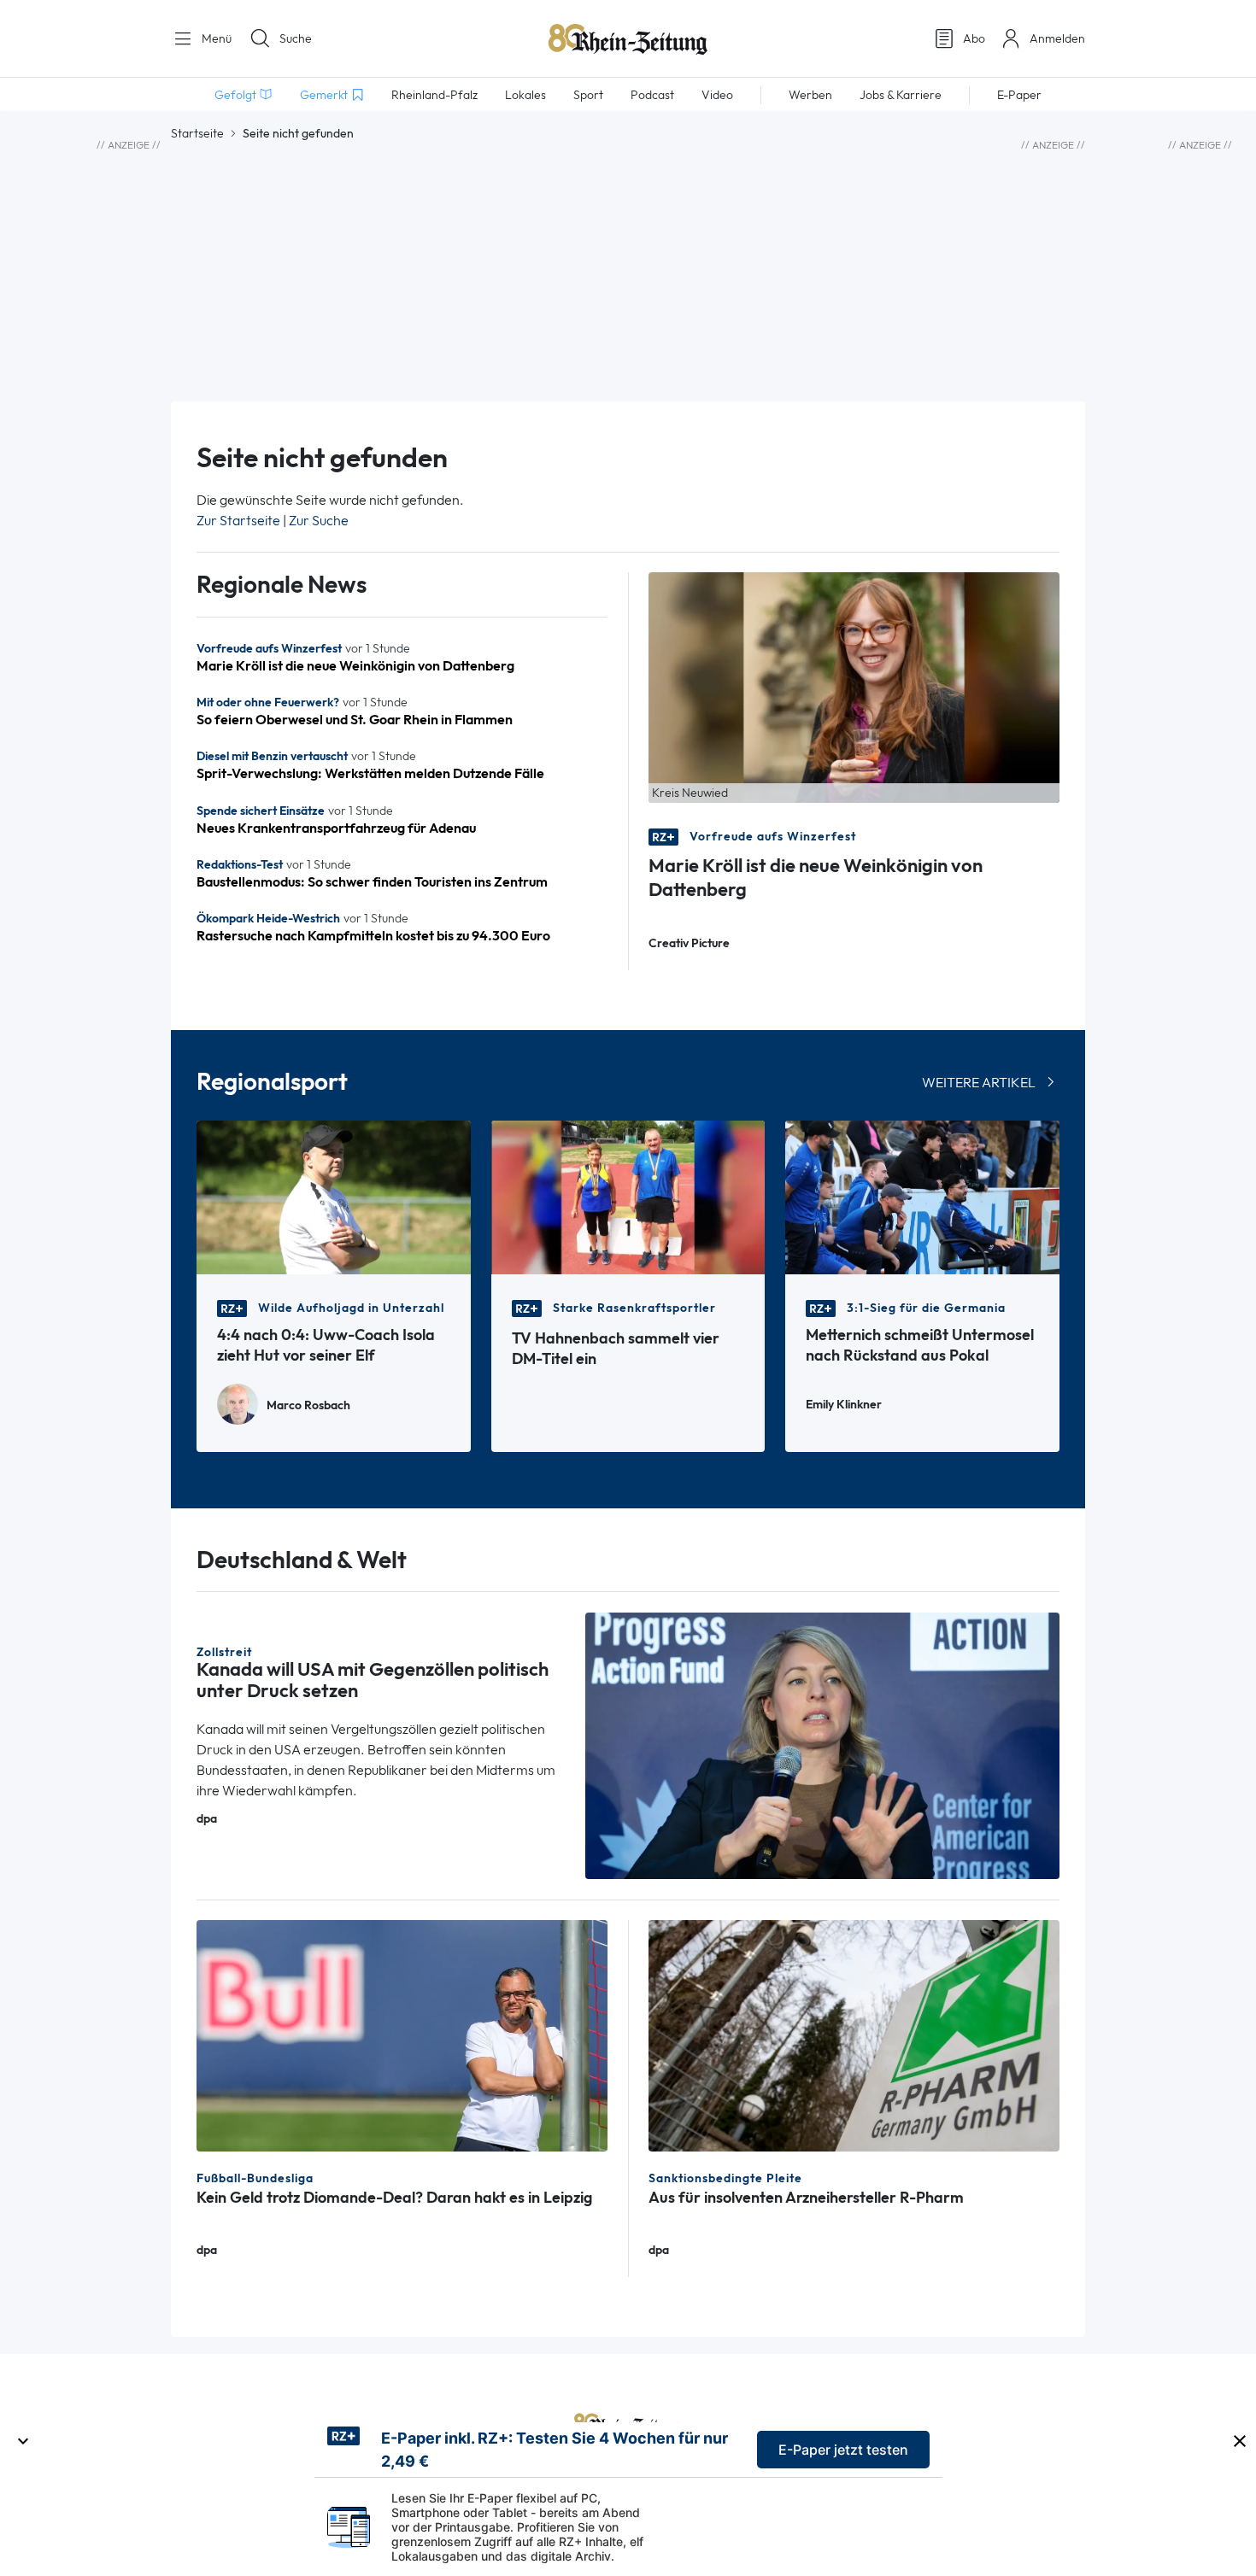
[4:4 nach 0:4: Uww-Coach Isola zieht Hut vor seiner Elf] (334, 1196)
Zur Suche (319, 521)
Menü (215, 38)
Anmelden (1057, 38)
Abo (974, 38)
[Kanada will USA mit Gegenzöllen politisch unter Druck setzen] (823, 1745)
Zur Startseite (238, 521)
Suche (296, 38)
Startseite (197, 133)
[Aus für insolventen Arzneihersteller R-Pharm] (854, 2034)
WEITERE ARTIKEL (979, 1083)
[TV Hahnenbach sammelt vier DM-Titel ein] (628, 1196)
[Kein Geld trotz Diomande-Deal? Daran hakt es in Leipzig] (402, 2034)
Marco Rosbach (308, 1405)
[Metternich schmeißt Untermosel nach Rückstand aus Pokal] (922, 1196)
